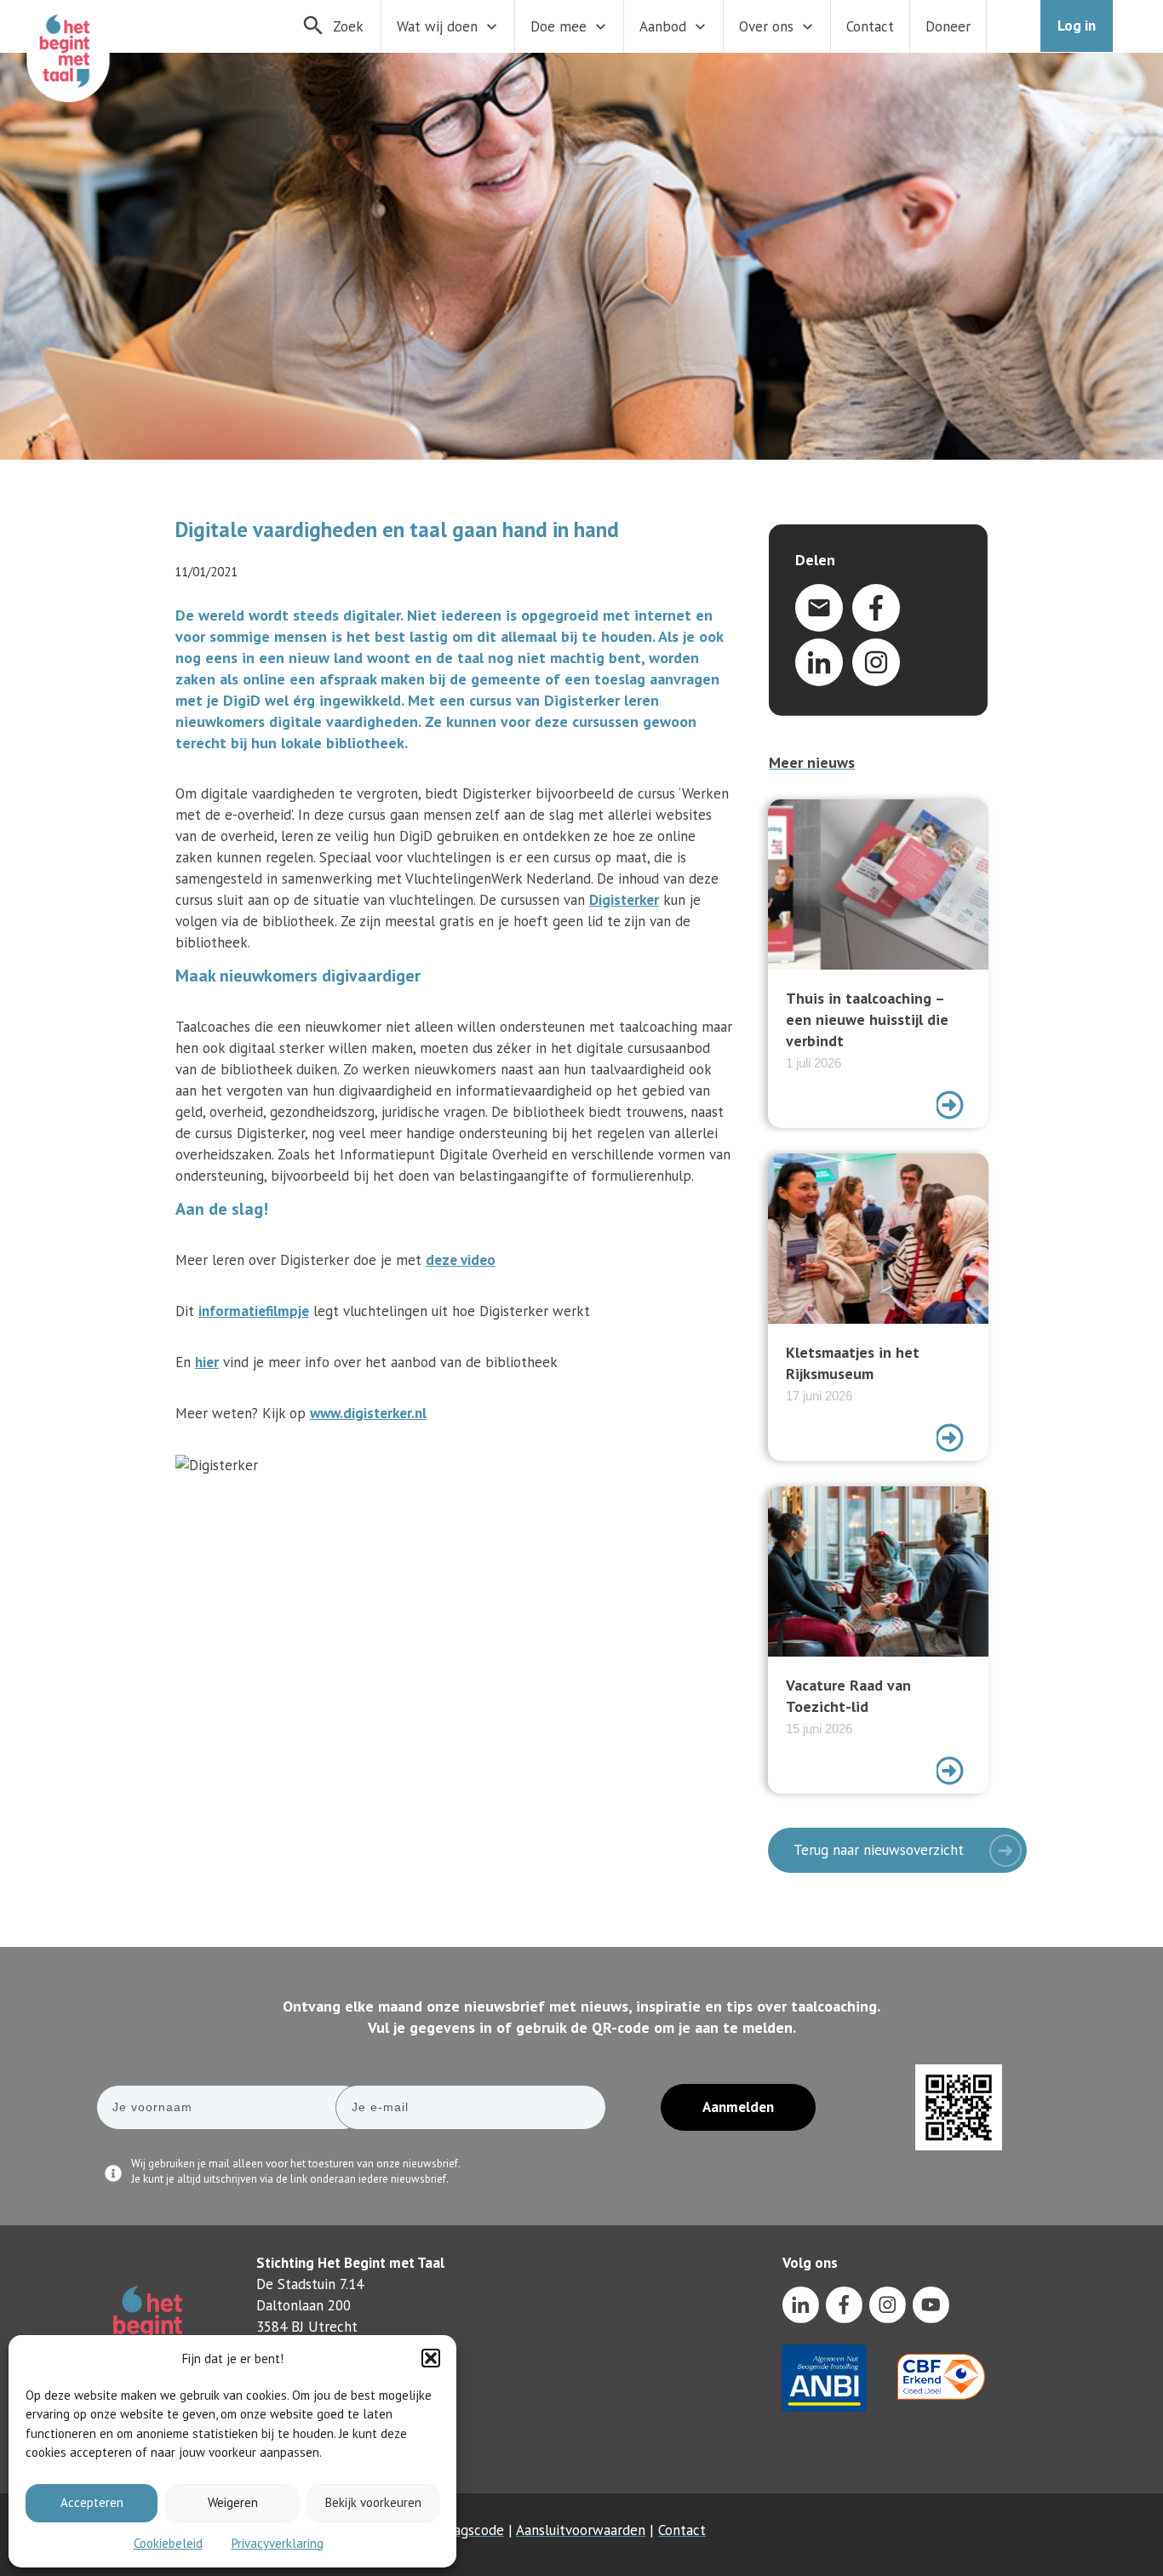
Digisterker (624, 900)
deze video (461, 1260)
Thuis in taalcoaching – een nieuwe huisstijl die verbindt (878, 964)
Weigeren (233, 2502)
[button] (431, 2358)
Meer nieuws (812, 762)
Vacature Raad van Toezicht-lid (878, 1640)
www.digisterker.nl (368, 1413)
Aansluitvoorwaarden (581, 2530)
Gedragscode (464, 2530)
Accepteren (92, 2502)
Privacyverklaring (278, 2543)
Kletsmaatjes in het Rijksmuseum (878, 1307)
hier (207, 1362)
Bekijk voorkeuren (373, 2502)
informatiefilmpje (254, 1311)
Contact (682, 2530)
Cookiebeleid (168, 2543)
